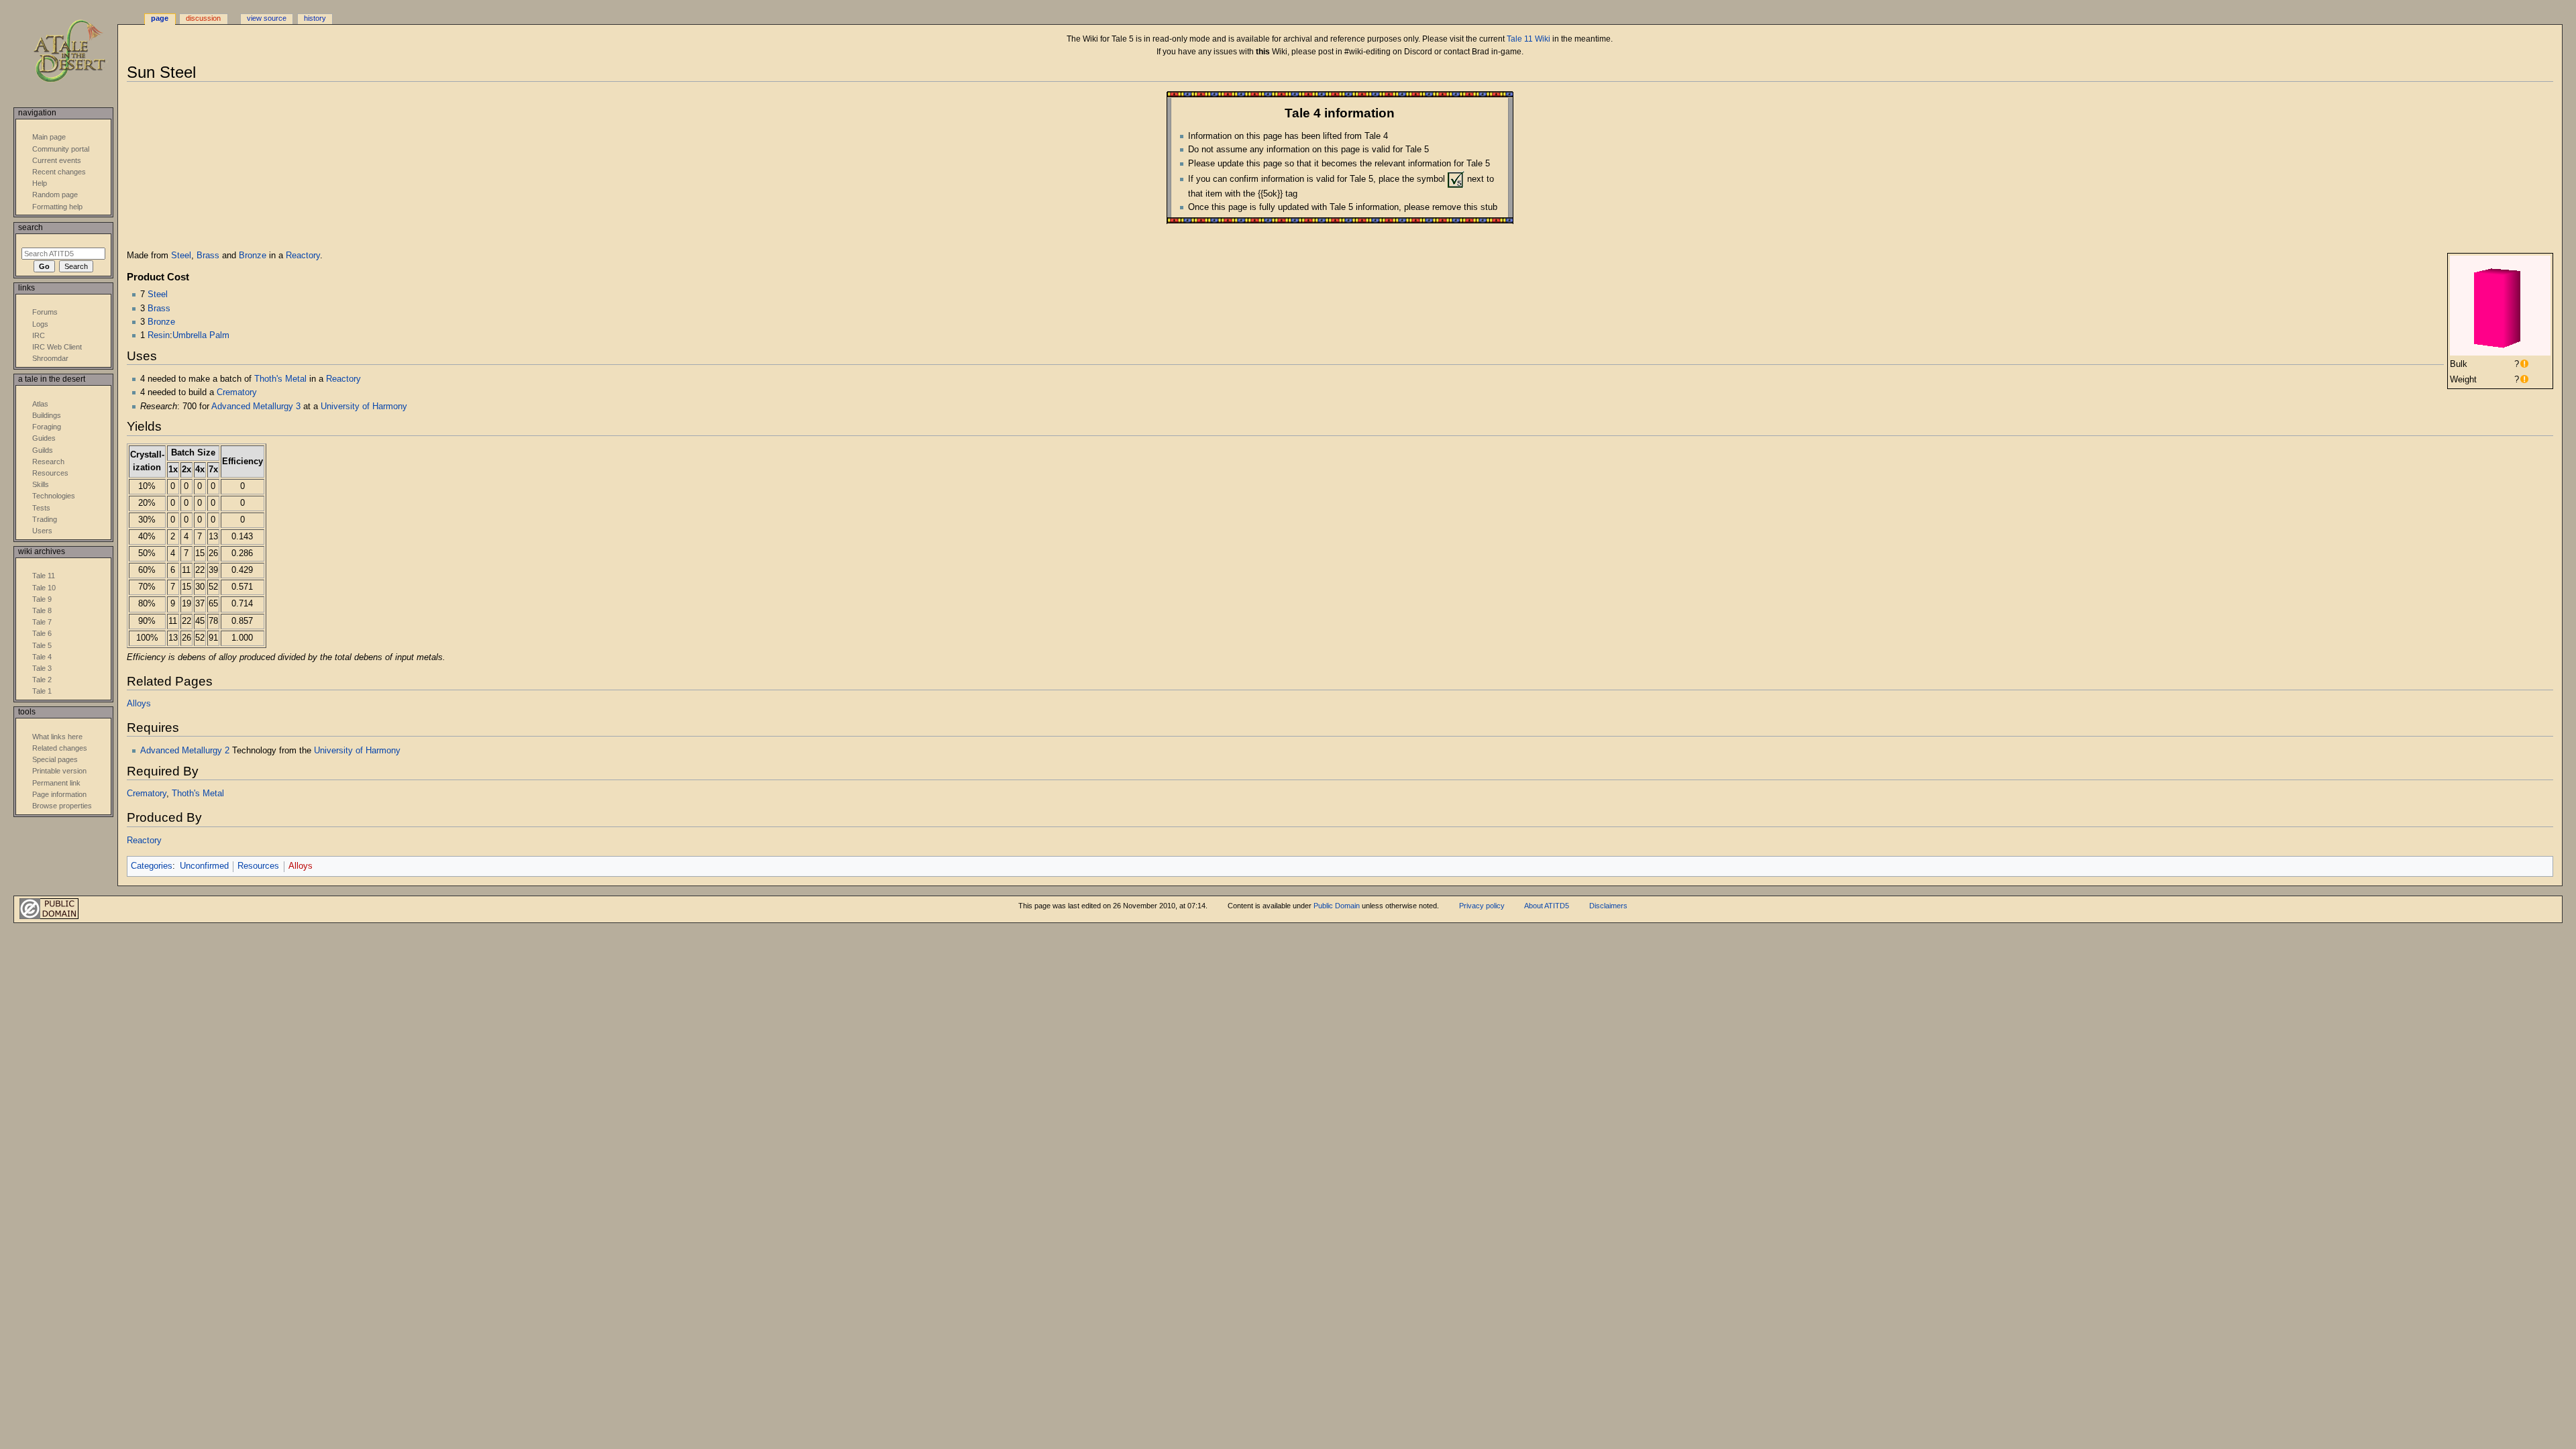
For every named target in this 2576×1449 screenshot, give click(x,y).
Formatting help (57, 207)
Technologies (54, 496)
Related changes (60, 748)
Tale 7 (42, 622)
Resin (159, 335)
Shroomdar (50, 358)
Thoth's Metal (280, 379)
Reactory (303, 256)
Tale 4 (42, 657)
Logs (40, 324)
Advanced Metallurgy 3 (256, 407)
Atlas (40, 404)
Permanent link (56, 783)
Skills (41, 484)
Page (160, 18)
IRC (39, 335)
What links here (57, 737)
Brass (208, 256)
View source (267, 18)
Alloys (139, 704)
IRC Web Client (57, 347)
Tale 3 (42, 668)
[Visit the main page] (79, 52)
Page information (59, 794)
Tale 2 (42, 680)
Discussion (203, 18)
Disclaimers (1608, 906)
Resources (258, 866)
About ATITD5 (1547, 906)
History (315, 18)
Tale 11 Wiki (1528, 39)
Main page (49, 137)
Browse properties (62, 806)
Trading (45, 519)
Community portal (61, 149)
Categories (152, 866)
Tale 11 (44, 576)
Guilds (43, 450)
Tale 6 (42, 633)
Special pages (55, 759)
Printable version (59, 771)
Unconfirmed (204, 866)
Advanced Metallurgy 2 (185, 751)
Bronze (253, 256)
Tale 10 (44, 588)
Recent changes (59, 172)
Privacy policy (1482, 906)
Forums (45, 312)
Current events (57, 160)
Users (42, 531)
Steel (181, 256)
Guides (44, 438)
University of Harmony (364, 407)
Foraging (47, 427)
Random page (55, 195)
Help (40, 183)
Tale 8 (42, 610)
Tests (41, 508)
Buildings (47, 415)
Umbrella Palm (201, 335)
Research (48, 462)
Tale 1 (42, 691)
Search (31, 227)
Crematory (237, 392)
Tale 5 (42, 645)
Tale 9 (42, 599)
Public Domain (1337, 906)
